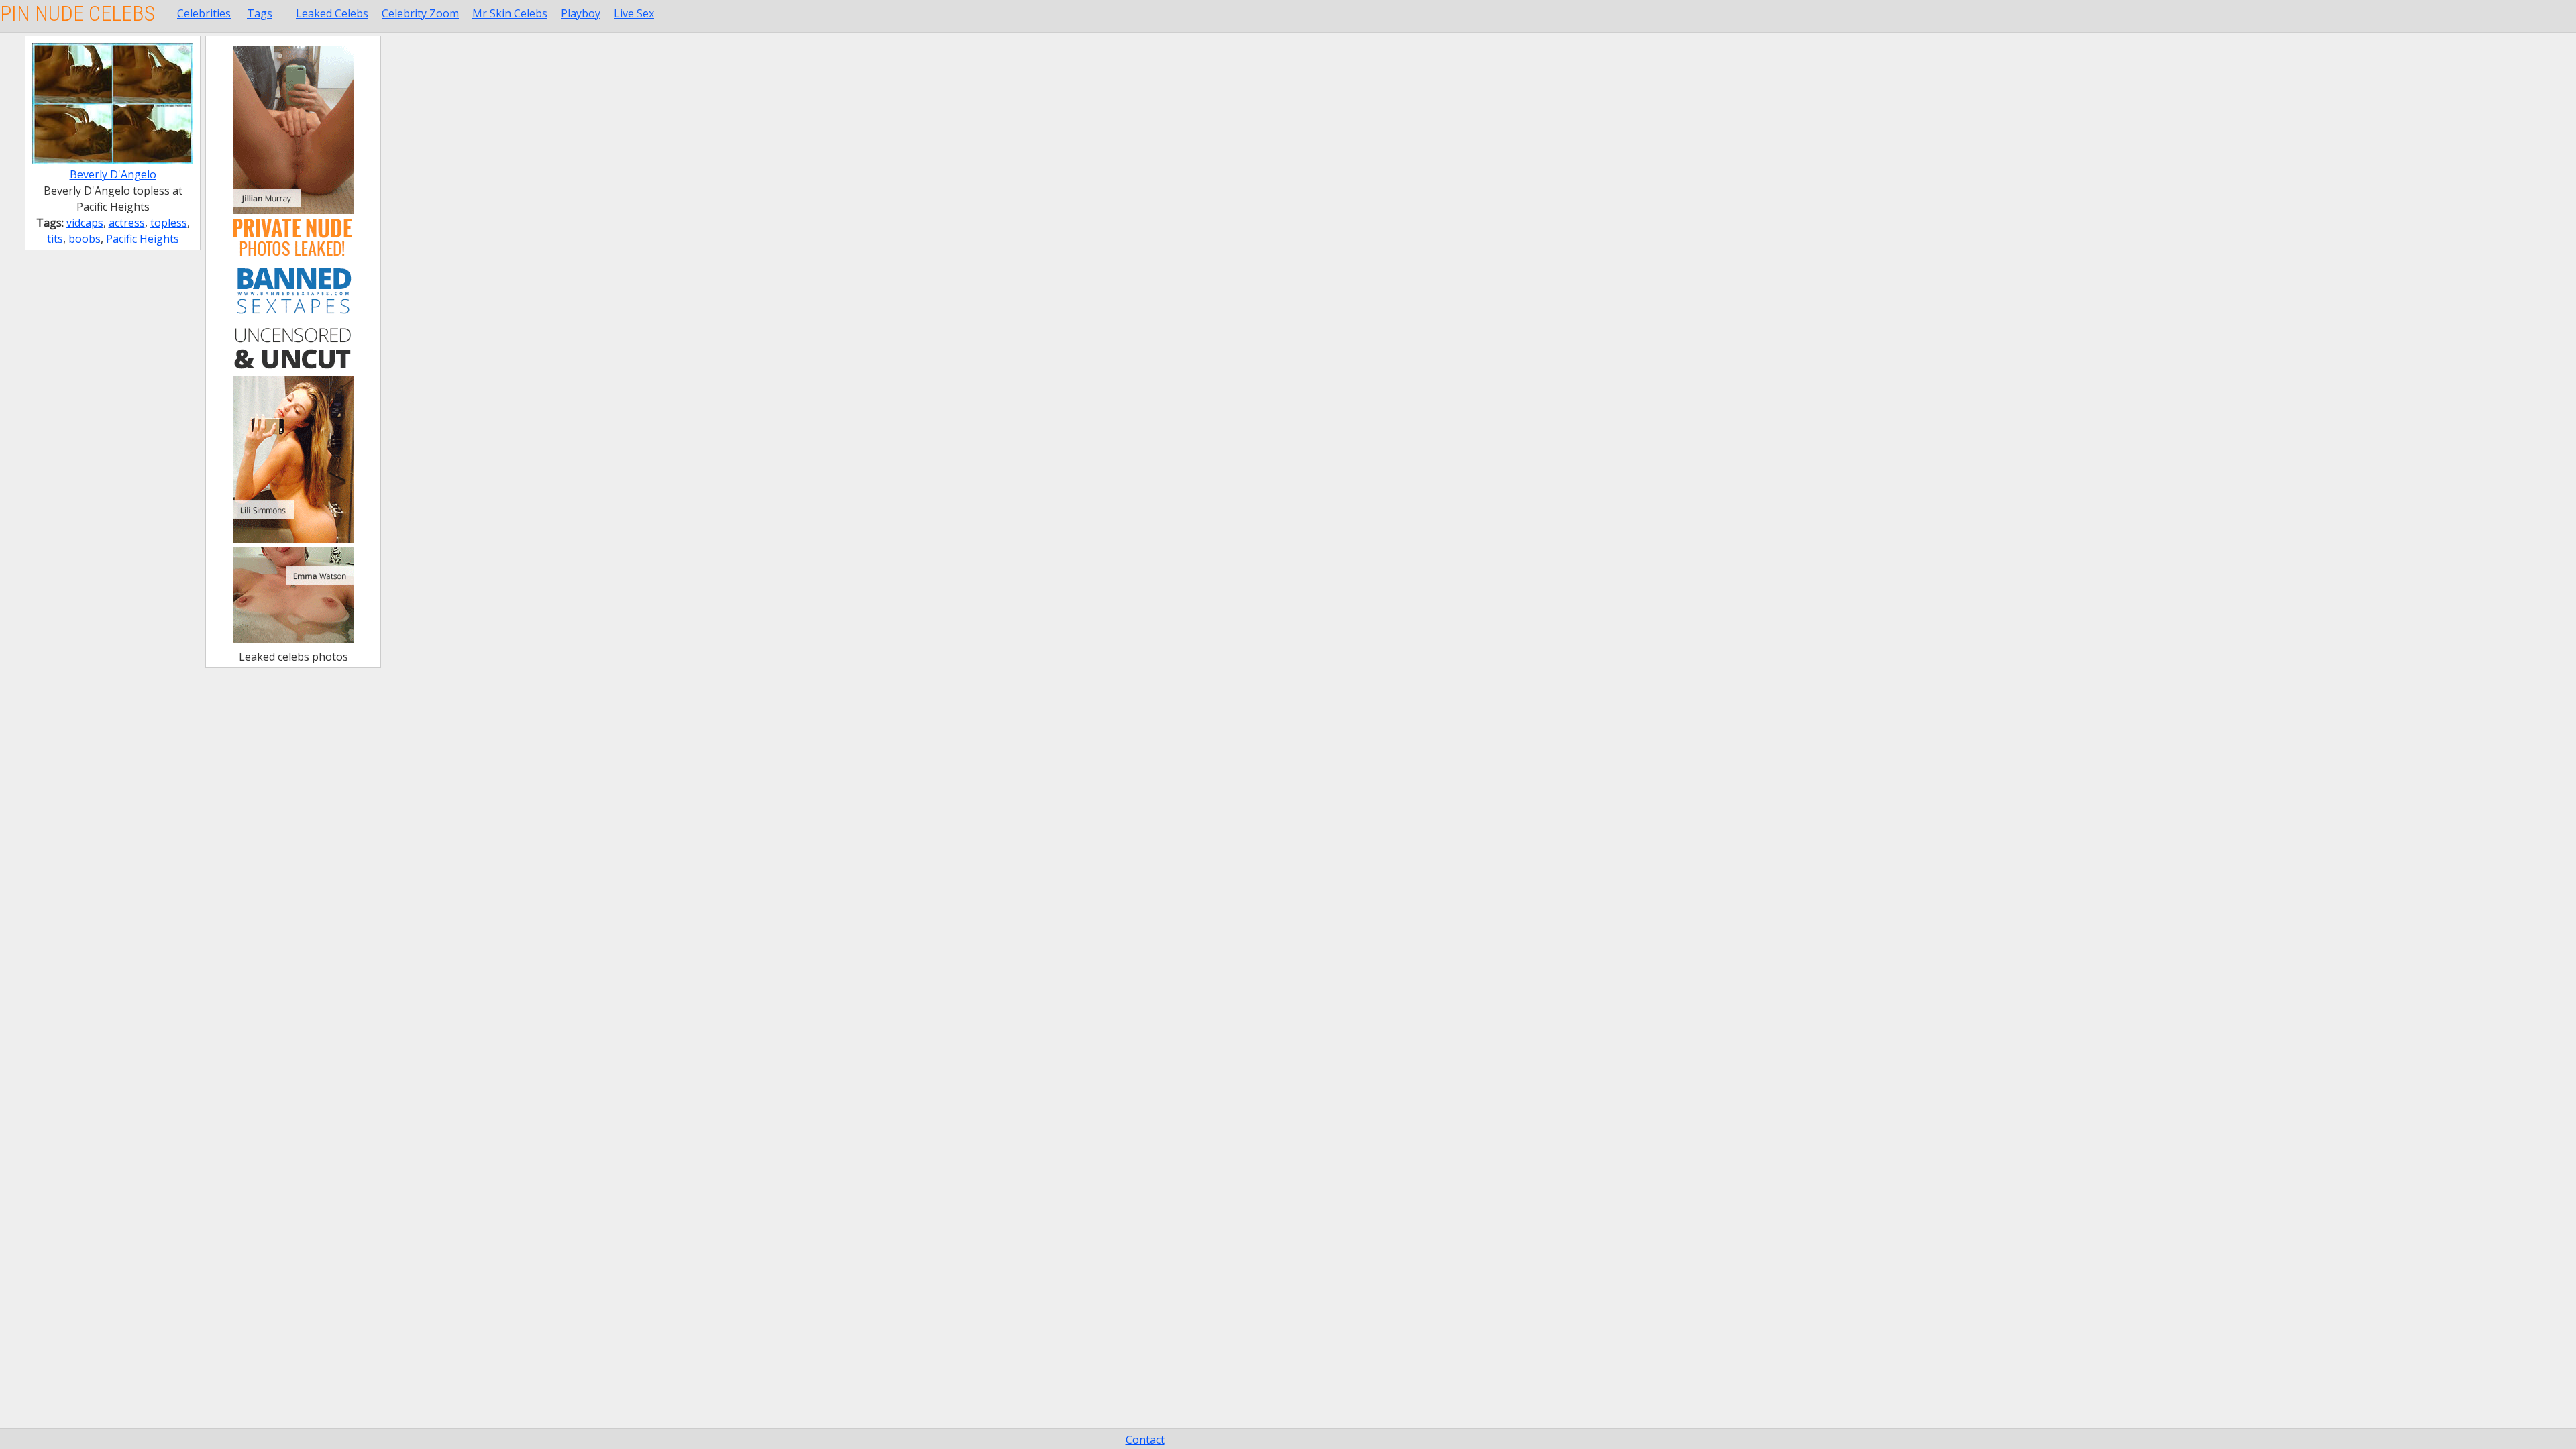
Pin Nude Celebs (77, 13)
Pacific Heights (143, 239)
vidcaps (85, 223)
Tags (260, 13)
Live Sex (634, 13)
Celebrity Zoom (420, 13)
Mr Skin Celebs (510, 13)
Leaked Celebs (332, 13)
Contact (1145, 1440)
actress (127, 223)
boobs (85, 239)
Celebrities (204, 13)
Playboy (581, 13)
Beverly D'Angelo (113, 174)
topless (169, 223)
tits (55, 239)
